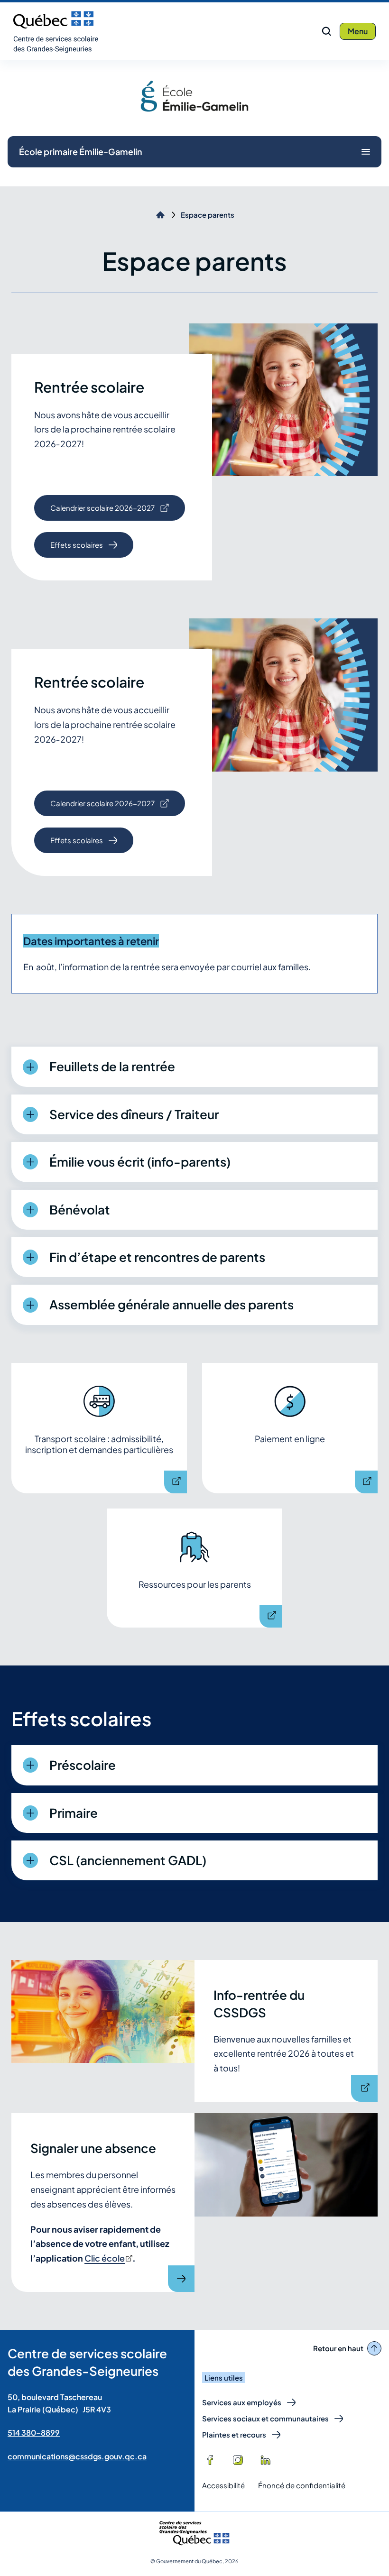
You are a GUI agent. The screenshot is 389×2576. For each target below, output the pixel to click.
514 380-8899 (34, 2433)
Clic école (108, 2258)
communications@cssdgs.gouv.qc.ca (77, 2456)
